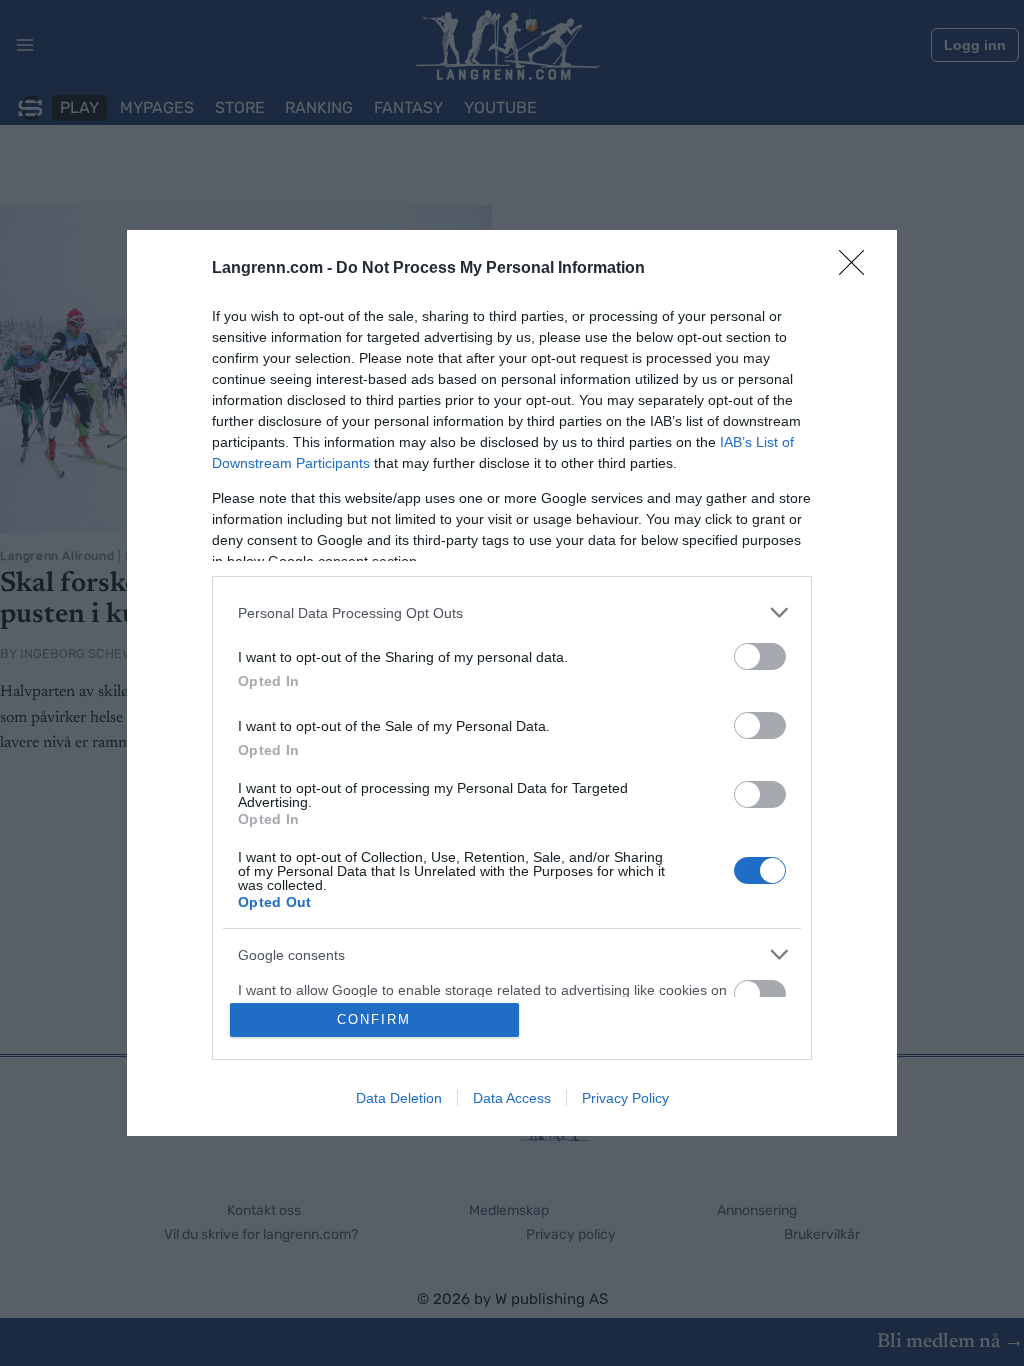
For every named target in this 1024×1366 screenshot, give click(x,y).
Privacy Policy (625, 1098)
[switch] (760, 656)
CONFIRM (374, 1019)
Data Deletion (399, 1098)
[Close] (858, 269)
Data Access (512, 1098)
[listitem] (512, 612)
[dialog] (512, 683)
